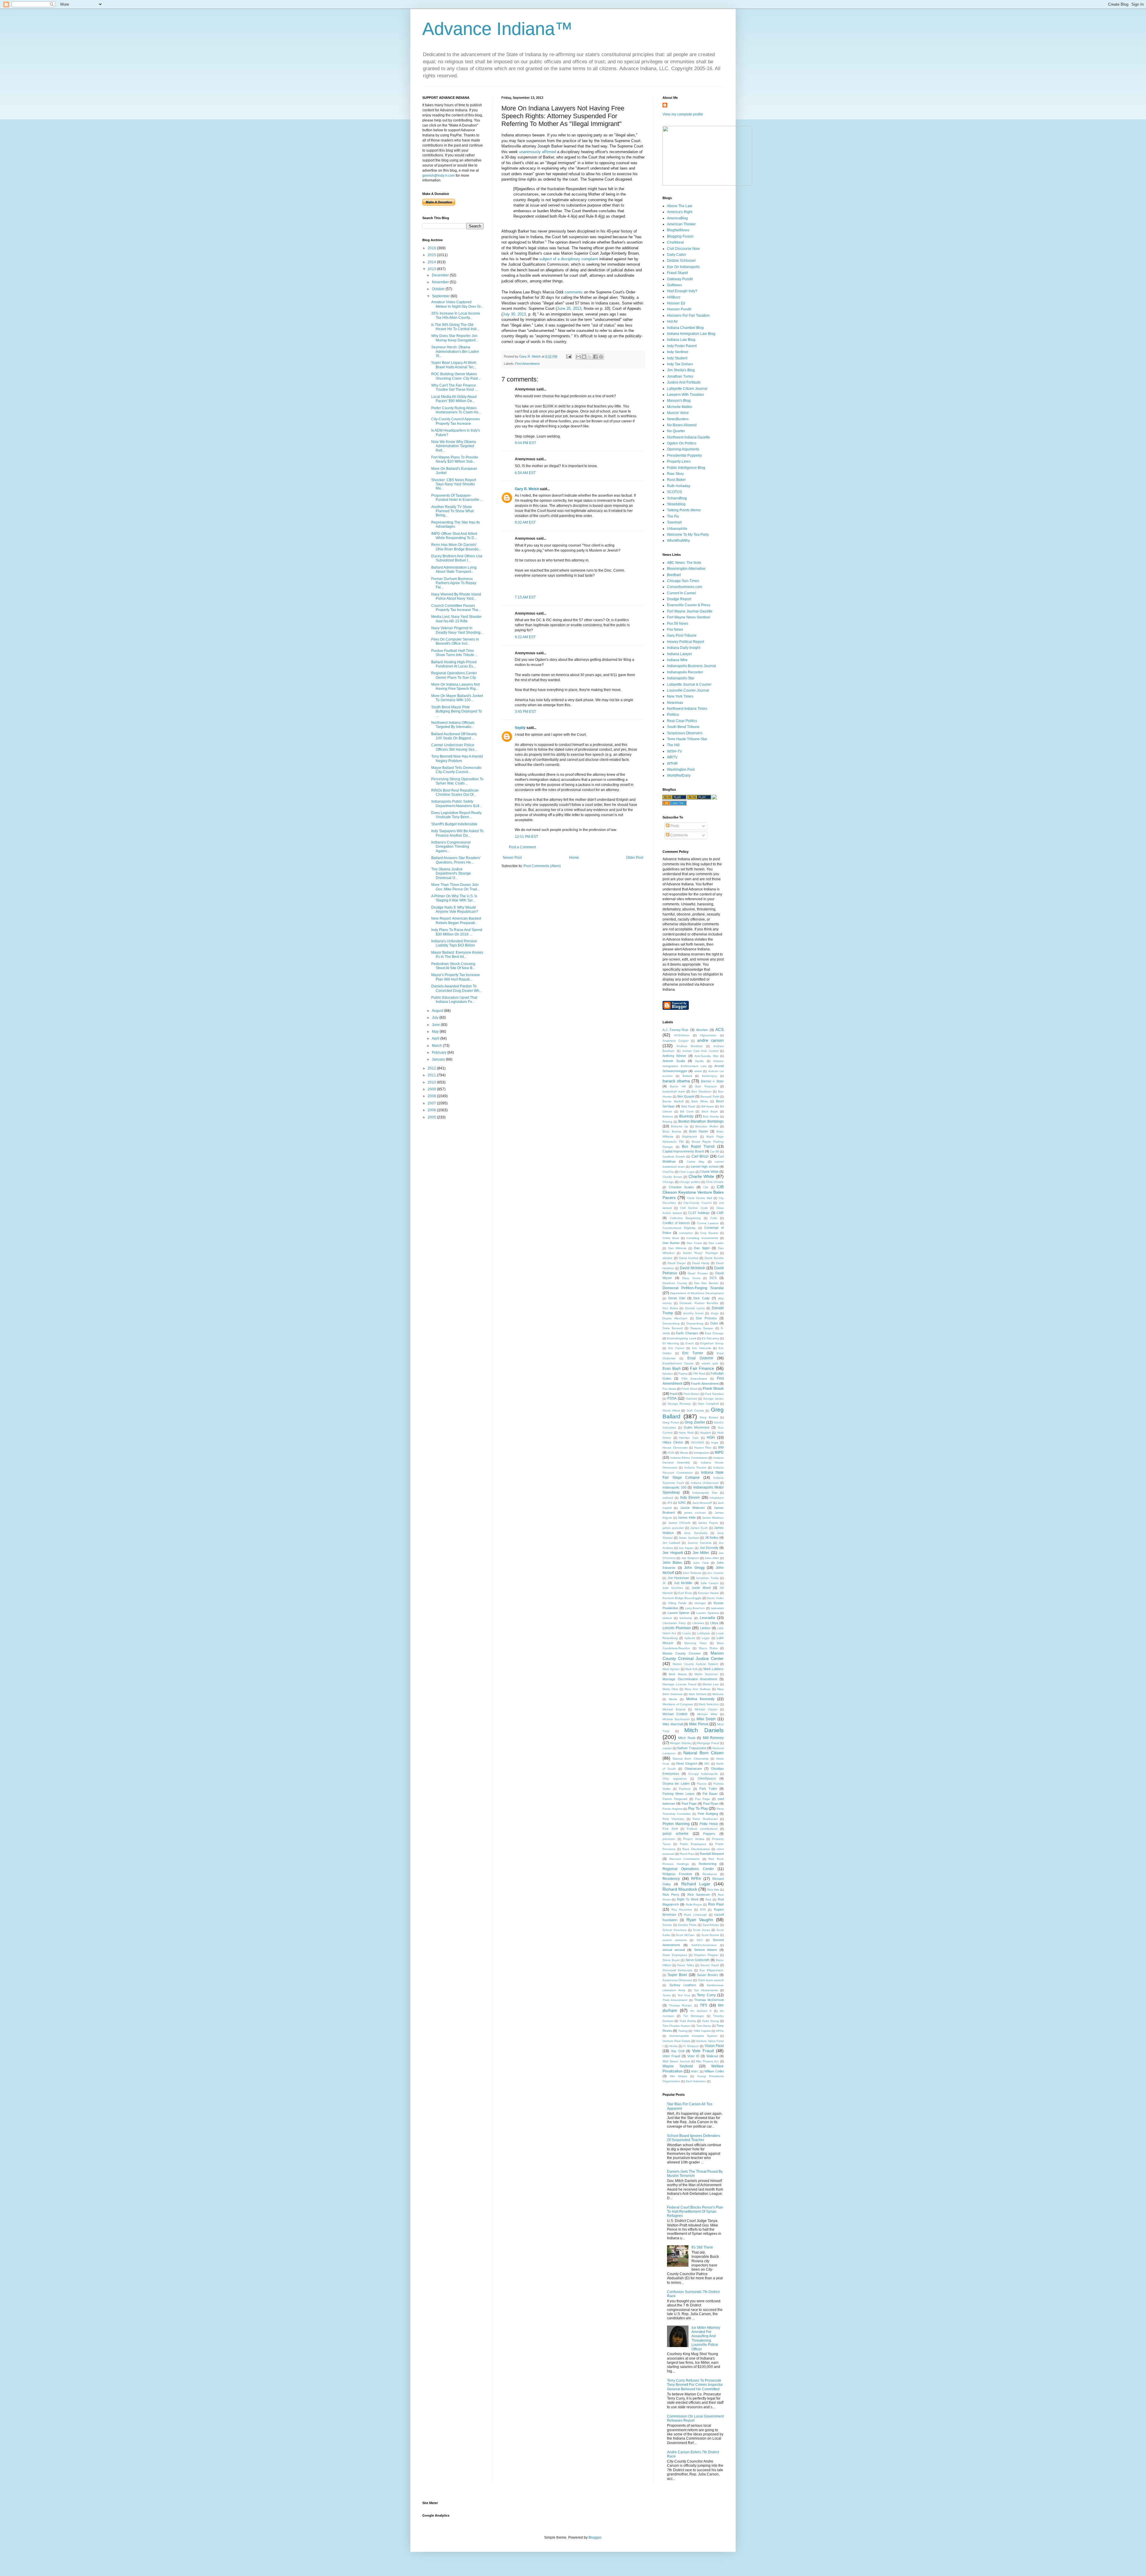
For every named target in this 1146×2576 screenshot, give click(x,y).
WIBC (695, 2071)
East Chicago (714, 1333)
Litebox (705, 1628)
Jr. (664, 1583)
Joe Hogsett (673, 1553)
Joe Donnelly (709, 1548)
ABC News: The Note (684, 563)
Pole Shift (670, 1829)
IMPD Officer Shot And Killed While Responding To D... (454, 536)
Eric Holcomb (702, 1348)
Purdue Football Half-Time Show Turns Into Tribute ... (455, 653)
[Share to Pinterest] (601, 357)
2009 (432, 1089)
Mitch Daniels (704, 1730)
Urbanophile (677, 529)
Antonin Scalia (674, 1061)
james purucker (673, 1528)
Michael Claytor (706, 1709)
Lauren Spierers (708, 1613)
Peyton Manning (676, 1824)
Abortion (702, 1030)
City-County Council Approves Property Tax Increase (456, 421)
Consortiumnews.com (685, 587)
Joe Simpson (690, 1558)
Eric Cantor (676, 1348)
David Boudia (714, 1258)
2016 (432, 248)
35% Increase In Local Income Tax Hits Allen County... (456, 316)
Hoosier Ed (676, 303)
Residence (710, 1874)
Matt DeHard (698, 1694)
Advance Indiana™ (497, 29)
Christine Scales (681, 1187)
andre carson (710, 1040)
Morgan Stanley (681, 1743)
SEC (700, 1940)
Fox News (675, 630)
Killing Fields (677, 1603)
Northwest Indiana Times (687, 709)
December (441, 275)
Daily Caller (677, 255)
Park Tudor (708, 1789)
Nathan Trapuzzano (692, 1748)
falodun (668, 1374)
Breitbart (674, 575)
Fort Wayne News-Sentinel (689, 617)
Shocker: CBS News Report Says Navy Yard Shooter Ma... (454, 484)
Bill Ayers (708, 1106)
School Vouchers (674, 1930)
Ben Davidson (701, 1091)
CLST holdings (699, 1213)
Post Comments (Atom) (542, 866)
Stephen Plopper (706, 1955)
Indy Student (677, 358)
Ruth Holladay (679, 486)
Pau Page (703, 1799)
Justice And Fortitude (684, 382)
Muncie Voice (678, 413)
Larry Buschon (695, 1608)
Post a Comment (522, 847)
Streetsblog (676, 504)
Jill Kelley (712, 1538)
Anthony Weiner (674, 1056)
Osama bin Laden (676, 1783)
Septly (520, 728)
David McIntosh (693, 1268)
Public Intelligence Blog (686, 468)
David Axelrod (689, 1258)
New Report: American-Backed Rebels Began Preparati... (456, 921)
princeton (669, 1839)
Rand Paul (687, 1854)
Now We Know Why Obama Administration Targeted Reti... (454, 446)
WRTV (672, 757)
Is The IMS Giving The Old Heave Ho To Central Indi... (455, 327)
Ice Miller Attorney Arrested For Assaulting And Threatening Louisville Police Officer (706, 2338)
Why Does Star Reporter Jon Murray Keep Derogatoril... (455, 338)
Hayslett (705, 1433)
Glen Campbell (708, 1404)
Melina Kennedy (700, 1699)
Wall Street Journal (676, 2061)
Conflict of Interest (676, 1223)
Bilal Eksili (688, 1106)
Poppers (709, 1834)
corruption (686, 1233)
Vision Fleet (714, 2046)
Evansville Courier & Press (689, 605)
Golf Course (695, 1411)
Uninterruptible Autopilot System (693, 2036)
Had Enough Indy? (682, 291)
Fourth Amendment (705, 1384)
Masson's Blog (679, 401)
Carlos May (696, 1162)
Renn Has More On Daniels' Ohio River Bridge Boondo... (456, 547)
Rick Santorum (699, 1895)
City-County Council (697, 1203)
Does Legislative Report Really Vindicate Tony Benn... (456, 815)
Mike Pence (699, 1724)
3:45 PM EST (525, 712)
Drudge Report (679, 599)
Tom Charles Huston (677, 2026)
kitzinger (700, 1603)
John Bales (672, 1563)
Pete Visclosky (673, 1819)
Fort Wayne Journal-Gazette (690, 611)
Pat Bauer (710, 1794)
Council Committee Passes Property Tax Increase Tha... (456, 608)
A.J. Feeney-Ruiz (676, 1030)
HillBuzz (674, 297)
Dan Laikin (716, 1243)
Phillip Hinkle (709, 1824)
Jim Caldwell (671, 1543)
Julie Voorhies (673, 1588)
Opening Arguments (683, 449)
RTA (703, 1910)
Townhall (674, 522)
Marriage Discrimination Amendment (690, 1679)
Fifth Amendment (694, 1379)
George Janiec (713, 1399)
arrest (698, 1071)
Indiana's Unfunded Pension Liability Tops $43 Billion (454, 943)
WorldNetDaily (679, 775)
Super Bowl (677, 1975)
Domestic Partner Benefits (699, 1303)
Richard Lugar (696, 1884)
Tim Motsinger (694, 2016)
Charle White (709, 1172)
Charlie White (701, 1176)
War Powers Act (707, 2061)
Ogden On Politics (682, 443)
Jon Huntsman (678, 1578)
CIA (706, 1187)
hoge (715, 1442)
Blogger (595, 2537)
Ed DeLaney (710, 1338)
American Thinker (681, 224)
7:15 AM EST (525, 597)
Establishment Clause (678, 1363)
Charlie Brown (672, 1177)
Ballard (687, 1076)
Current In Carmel (681, 593)
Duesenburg (695, 1323)
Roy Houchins (682, 1910)
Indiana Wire (677, 660)
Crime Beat (671, 1238)
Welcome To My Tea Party (688, 535)
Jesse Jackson (689, 1538)
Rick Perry (671, 1895)
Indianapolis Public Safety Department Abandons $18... (457, 804)
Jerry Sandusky (696, 1533)
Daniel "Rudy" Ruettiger (700, 1253)
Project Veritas (694, 1839)
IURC (682, 1503)
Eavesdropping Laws (681, 1338)
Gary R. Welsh (527, 489)
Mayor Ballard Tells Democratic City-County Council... (456, 770)
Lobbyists (703, 1633)
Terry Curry (706, 1995)
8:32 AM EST (525, 522)
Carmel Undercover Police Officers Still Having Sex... (454, 747)
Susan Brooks (707, 1975)
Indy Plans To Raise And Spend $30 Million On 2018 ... (457, 932)
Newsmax (675, 703)
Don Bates (670, 1308)
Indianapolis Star (681, 678)
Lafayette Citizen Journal (687, 389)
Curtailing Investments (702, 1238)
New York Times (680, 696)
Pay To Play (698, 1809)
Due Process (706, 1318)
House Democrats (675, 1448)
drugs (714, 1313)
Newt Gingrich (687, 1764)
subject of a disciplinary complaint (569, 259)
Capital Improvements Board (683, 1151)
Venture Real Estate (677, 2041)
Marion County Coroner (682, 1653)
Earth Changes (687, 1333)
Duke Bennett (673, 1328)
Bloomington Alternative (686, 569)
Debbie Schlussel (681, 261)
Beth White (700, 1101)
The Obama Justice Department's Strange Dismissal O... (451, 874)
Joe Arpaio (686, 1548)
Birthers (668, 1117)
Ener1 (690, 1343)
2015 (432, 255)
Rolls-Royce (694, 1905)
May (436, 1032)
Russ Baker (676, 480)
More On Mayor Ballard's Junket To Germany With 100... (457, 698)
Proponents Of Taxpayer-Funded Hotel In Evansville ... (457, 498)
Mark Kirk (691, 1669)
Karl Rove (685, 1593)
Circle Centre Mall (700, 1198)
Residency (671, 1879)
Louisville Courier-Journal (688, 690)
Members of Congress (678, 1704)
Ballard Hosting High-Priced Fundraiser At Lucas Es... (454, 664)
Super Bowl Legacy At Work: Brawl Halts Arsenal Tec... (454, 365)
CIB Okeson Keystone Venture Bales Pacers (693, 1192)
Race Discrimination (696, 1849)
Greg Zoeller (695, 1422)
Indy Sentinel (678, 352)
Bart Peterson (706, 1086)
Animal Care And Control (700, 1051)
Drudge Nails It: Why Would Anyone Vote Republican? (455, 910)
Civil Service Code (694, 1208)
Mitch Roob (687, 1738)
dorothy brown (693, 1313)
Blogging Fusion (680, 236)
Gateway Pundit (680, 279)
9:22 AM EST (525, 637)
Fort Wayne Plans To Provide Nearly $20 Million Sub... (455, 459)
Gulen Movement (697, 1427)
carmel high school (704, 1167)
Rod (708, 1899)
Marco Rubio (708, 1648)
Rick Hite (713, 1890)
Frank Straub (713, 1389)
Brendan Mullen (707, 1126)
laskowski (717, 1608)
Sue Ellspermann (711, 1970)
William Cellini (714, 2071)
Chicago (668, 1182)
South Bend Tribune (683, 727)
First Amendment (527, 364)
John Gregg (694, 1568)
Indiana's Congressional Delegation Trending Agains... (451, 847)
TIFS (704, 2005)
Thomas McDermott (709, 2000)
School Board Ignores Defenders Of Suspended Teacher (694, 2138)
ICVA (671, 1453)
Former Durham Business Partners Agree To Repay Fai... (454, 583)
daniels (667, 1258)
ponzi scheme (676, 1834)
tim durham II (701, 2011)
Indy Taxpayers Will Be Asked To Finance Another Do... (457, 833)
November (441, 282)
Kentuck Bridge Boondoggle (682, 1598)
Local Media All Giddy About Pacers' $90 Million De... (454, 399)
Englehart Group (712, 1343)
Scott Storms (710, 1935)
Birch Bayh (710, 1111)
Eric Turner (693, 1353)
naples (667, 1748)
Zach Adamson (696, 2081)
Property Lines (679, 461)
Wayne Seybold (678, 2066)
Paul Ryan (711, 1803)
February (440, 1052)
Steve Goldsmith (698, 1960)
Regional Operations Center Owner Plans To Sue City (454, 675)
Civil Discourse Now (683, 249)
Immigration (701, 1453)
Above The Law (680, 206)
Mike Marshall (673, 1724)
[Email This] (578, 357)
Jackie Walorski (692, 1508)
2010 (432, 1082)
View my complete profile (683, 114)
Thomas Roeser (680, 2005)
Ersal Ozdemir (700, 1358)
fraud (674, 1394)
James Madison (713, 1518)
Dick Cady (701, 1298)
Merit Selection (709, 1704)
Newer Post (512, 858)
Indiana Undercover (705, 1483)
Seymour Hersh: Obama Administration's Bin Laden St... (455, 351)
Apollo (699, 1061)
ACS (720, 1030)
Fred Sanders (714, 1394)
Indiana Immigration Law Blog (691, 334)
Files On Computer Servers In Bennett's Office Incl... (455, 641)
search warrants (675, 1940)
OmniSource (707, 1778)
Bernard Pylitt (710, 1097)
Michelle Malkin (680, 407)
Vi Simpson (691, 2046)
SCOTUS (674, 492)
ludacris (690, 1638)
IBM (721, 1447)
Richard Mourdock (680, 1889)
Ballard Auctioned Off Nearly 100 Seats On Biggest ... (454, 736)
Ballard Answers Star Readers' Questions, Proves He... (456, 860)
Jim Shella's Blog (681, 370)
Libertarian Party (674, 1623)
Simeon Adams (706, 1950)
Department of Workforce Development (697, 1293)
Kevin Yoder (715, 1598)
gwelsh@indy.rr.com (439, 176)
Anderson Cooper (676, 1041)
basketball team (674, 1091)
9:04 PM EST (525, 443)
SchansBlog (677, 498)
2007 (432, 1103)
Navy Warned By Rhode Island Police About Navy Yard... (456, 596)
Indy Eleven (690, 1498)
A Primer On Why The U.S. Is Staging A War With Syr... (454, 898)
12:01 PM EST (526, 837)
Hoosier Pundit (679, 309)
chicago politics (690, 1182)
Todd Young (710, 2021)
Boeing (667, 1122)
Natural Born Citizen (704, 1753)
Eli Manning (671, 1343)
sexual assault (674, 1950)
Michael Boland (674, 1709)
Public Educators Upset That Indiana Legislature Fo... (454, 1000)
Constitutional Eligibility (679, 1228)
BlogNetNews (678, 230)
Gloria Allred (671, 1411)
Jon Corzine (715, 1573)
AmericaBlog (677, 218)
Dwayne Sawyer (702, 1328)
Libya (714, 1623)
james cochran (695, 1513)
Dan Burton (671, 1243)
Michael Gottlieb (675, 1714)
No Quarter (676, 431)
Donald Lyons (695, 1308)
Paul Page (689, 1803)
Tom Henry (704, 2026)
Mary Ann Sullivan (697, 1689)
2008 (432, 1096)
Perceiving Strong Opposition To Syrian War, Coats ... (457, 781)
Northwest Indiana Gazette (688, 437)
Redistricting (708, 1864)
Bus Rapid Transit (698, 1147)
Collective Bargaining (685, 1218)
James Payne (708, 1523)
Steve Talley (686, 1965)
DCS (713, 1278)
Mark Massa (678, 1674)
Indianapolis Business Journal (691, 666)
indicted (668, 1498)
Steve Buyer (671, 1960)
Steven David (710, 1965)
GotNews (674, 285)
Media (673, 1699)
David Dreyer (677, 1263)
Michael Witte (707, 1714)
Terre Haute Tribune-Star (687, 739)
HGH (711, 1438)
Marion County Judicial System (695, 1664)
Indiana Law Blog (681, 340)
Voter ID (693, 2056)
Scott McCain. (686, 1935)
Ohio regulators (675, 1779)
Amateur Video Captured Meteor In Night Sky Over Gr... (457, 304)
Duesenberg (671, 1323)
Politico (673, 715)
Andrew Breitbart (689, 1046)
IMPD (719, 1452)
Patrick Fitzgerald (675, 1799)
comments (574, 292)
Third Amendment (675, 2000)
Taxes (667, 1995)
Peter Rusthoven (705, 1819)
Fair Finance (702, 1368)
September (441, 296)
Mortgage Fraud (708, 1743)
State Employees (675, 1955)
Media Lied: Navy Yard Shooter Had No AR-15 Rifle (456, 619)
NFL (707, 1764)
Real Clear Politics (682, 721)
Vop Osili (678, 2051)
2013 (432, 269)
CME (720, 1213)
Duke (714, 1323)
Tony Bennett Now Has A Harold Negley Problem (457, 758)
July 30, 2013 (514, 314)
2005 (432, 1117)
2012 (432, 1068)
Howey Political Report (686, 642)
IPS (670, 1503)
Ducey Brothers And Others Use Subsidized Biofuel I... (457, 558)
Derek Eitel (677, 1298)
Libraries (698, 1623)
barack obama (676, 1081)
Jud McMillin (683, 1583)
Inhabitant (717, 1498)
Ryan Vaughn (700, 1920)
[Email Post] (569, 356)
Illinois (684, 1453)
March (437, 1046)
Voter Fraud (671, 2056)
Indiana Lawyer (680, 654)
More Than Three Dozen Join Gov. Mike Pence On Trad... (455, 887)
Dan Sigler (702, 1248)
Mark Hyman (671, 1669)
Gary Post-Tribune (682, 635)
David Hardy (701, 1263)
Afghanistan (708, 1035)
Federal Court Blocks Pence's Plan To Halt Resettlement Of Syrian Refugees (695, 2212)
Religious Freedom (677, 1874)
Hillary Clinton (673, 1442)
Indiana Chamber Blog (685, 328)
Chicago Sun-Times (683, 581)
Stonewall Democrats (677, 1970)
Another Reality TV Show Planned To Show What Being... (452, 511)
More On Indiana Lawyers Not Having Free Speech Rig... (455, 687)
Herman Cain (689, 1438)
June (436, 1025)
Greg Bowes (709, 1417)
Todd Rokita (688, 2021)
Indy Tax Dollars (680, 364)
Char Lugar (687, 1172)
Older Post (635, 858)
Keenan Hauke (709, 1593)
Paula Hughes (673, 1809)
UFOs (720, 2031)
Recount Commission (685, 1859)
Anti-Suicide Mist (706, 1056)
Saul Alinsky (711, 1925)
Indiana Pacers (695, 1468)
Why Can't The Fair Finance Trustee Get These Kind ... (454, 387)
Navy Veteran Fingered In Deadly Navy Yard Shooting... (457, 630)
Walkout (712, 2056)
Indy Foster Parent (682, 346)
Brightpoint (690, 1137)
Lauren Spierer (679, 1613)
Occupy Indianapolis (703, 1774)
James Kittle (687, 1518)
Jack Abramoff (702, 1503)
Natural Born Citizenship (690, 1759)
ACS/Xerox (682, 1035)
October (439, 289)
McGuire (718, 1694)
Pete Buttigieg (708, 1814)
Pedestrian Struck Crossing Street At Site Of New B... (453, 966)
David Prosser (698, 1273)
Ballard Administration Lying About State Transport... (454, 570)
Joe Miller (701, 1553)
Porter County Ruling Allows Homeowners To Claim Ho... (456, 410)
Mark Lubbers (714, 1669)
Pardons (685, 1789)
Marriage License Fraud (679, 1684)
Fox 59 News (678, 624)
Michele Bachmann (676, 1719)
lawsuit (667, 1618)
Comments (679, 835)
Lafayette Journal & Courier (689, 684)
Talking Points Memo (684, 510)
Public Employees (693, 1844)
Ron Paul (716, 1904)
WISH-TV (674, 751)
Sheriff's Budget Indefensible (454, 824)
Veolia (673, 2046)
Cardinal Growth (674, 1157)
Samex (667, 1925)
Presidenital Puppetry (684, 456)
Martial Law (711, 1684)
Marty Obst (670, 1689)
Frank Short (689, 1389)
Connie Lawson (708, 1223)
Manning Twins (696, 1643)
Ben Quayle (686, 1096)
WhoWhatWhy (678, 541)
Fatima (683, 1374)
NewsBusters (678, 419)
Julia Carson (709, 1583)
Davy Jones (691, 1278)
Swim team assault (711, 1980)
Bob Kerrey (711, 1117)
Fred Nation (691, 1394)
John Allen (712, 1558)
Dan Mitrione (677, 1248)
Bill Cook (687, 1111)
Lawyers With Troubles (686, 395)
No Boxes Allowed (682, 425)
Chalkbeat (675, 242)
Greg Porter (671, 1422)
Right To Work (688, 1899)
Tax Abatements (706, 1990)
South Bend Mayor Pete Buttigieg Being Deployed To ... (457, 711)
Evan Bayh (672, 1369)
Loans (687, 1633)
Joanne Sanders (700, 1543)
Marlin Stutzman (706, 1674)
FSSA (672, 1398)
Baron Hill (678, 1086)
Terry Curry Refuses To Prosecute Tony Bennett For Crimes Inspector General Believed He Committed (695, 2385)
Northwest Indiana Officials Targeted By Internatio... (453, 725)
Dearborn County (675, 1283)
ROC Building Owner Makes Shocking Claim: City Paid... (456, 376)
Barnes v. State (712, 1081)
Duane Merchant (675, 1318)
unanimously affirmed (537, 152)
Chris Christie (715, 1182)
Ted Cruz (684, 1995)
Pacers (702, 1784)
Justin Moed (701, 1588)
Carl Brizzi (700, 1156)
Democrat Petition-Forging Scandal (693, 1288)
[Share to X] (590, 357)
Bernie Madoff (673, 1101)
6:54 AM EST (525, 473)
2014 (432, 262)
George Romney (679, 1404)
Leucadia (707, 1618)
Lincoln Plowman (677, 1628)
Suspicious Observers (685, 733)
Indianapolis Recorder (685, 672)
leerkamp (686, 1618)
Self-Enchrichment (704, 1945)
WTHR (672, 764)
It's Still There (702, 2247)
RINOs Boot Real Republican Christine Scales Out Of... (455, 793)
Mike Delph (706, 1719)
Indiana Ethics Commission (689, 1458)
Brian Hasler (699, 1131)
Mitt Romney (713, 1738)
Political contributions (702, 1829)
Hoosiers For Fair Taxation (688, 316)
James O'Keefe (679, 1523)
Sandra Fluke (687, 1925)
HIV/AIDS (697, 1442)
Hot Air (672, 321)
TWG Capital (702, 2031)
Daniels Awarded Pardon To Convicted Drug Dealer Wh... (457, 988)
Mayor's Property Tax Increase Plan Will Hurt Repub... (456, 977)
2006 (432, 1110)
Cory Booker (709, 1233)
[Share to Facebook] (595, 357)
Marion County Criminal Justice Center (693, 1656)
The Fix (673, 516)
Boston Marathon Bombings (701, 1121)
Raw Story (675, 474)
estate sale (710, 1363)
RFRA (696, 1879)
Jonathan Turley (680, 376)
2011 (432, 1075)
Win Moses (679, 2076)
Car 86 (715, 1151)
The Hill (673, 745)
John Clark (701, 1563)
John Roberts (692, 1573)
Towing (683, 2031)
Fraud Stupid (677, 273)
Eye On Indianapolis (683, 267)
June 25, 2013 (569, 308)
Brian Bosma (672, 1131)
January (439, 1059)
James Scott (699, 1528)
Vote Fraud (703, 2051)
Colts (714, 1218)
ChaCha (668, 1172)
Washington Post (681, 770)
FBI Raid (699, 1374)
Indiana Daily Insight (684, 648)
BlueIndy (686, 1116)
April (436, 1038)
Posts (674, 826)
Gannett (691, 1399)
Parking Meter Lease (678, 1794)
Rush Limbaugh (695, 1915)
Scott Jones (701, 1930)
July (436, 1018)
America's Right (680, 212)
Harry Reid (686, 1433)
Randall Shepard (712, 1854)
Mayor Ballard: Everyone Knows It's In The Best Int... (457, 955)
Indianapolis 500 (674, 1487)
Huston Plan (703, 1448)
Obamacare (693, 1769)
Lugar (706, 1638)
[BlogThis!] (584, 357)
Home (574, 858)
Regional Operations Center (688, 1869)
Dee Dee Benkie (706, 1283)
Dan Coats (694, 1243)
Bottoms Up (679, 1126)
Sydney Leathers (683, 1985)
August (438, 1011)
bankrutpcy (710, 1076)
